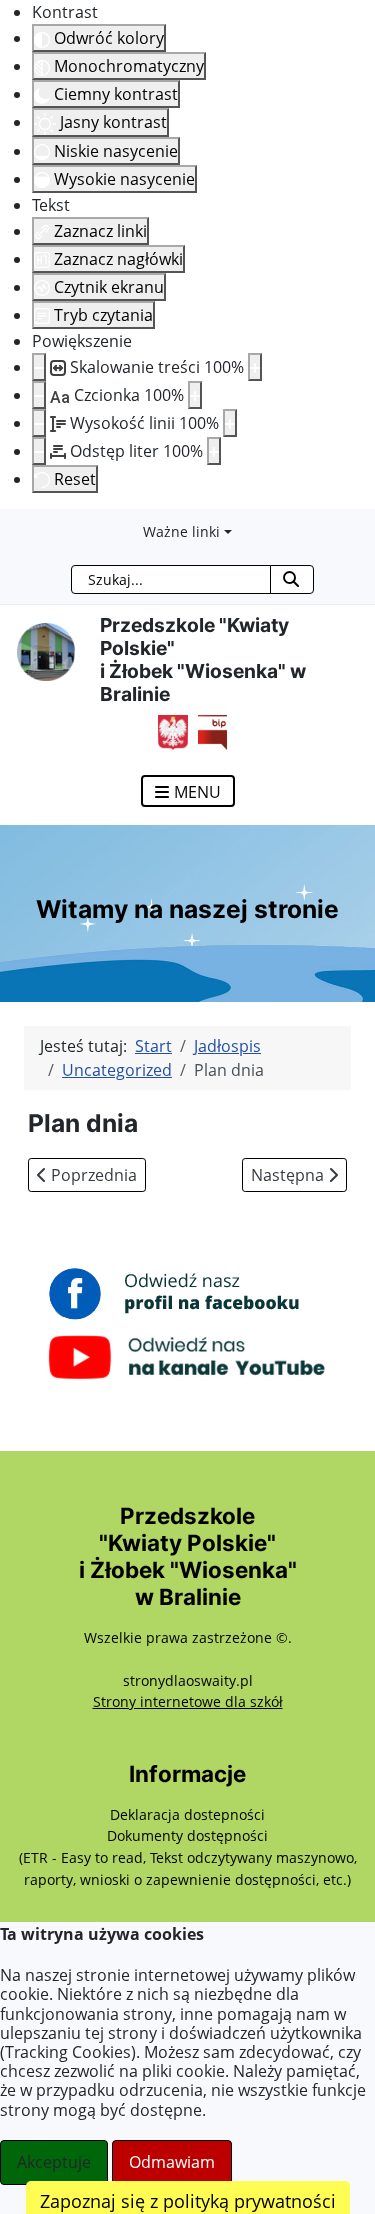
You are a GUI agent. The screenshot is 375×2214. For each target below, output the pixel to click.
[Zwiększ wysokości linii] (230, 423)
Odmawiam (172, 2162)
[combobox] (171, 579)
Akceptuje (54, 2162)
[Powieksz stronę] (255, 367)
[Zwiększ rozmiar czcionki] (195, 395)
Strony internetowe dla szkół (188, 1701)
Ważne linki (181, 531)
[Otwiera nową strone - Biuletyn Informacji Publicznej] (208, 730)
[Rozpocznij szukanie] (291, 579)
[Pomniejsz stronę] (39, 367)
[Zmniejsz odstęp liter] (39, 451)
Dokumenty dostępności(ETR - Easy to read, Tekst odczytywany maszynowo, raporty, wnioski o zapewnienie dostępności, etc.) (188, 1857)
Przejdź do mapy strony (15, 525)
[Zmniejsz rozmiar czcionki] (39, 395)
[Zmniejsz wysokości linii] (39, 423)
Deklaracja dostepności (187, 1814)
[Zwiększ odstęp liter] (214, 451)
